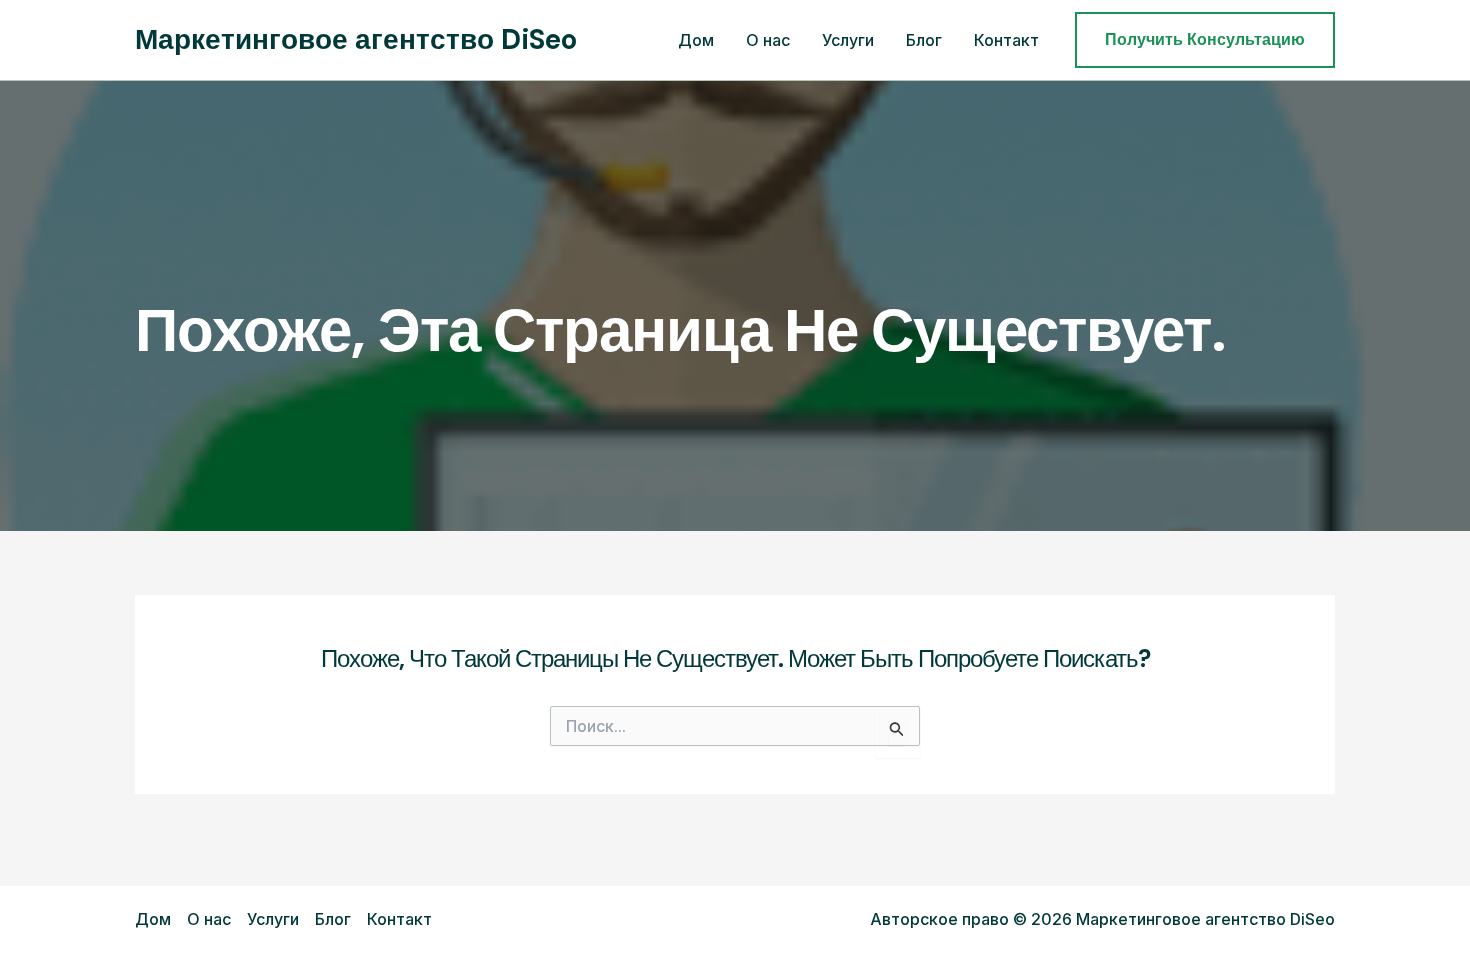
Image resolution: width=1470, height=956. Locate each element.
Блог (924, 40)
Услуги (848, 40)
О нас (768, 40)
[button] (1205, 40)
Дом (696, 40)
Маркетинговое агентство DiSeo (356, 39)
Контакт (1006, 40)
